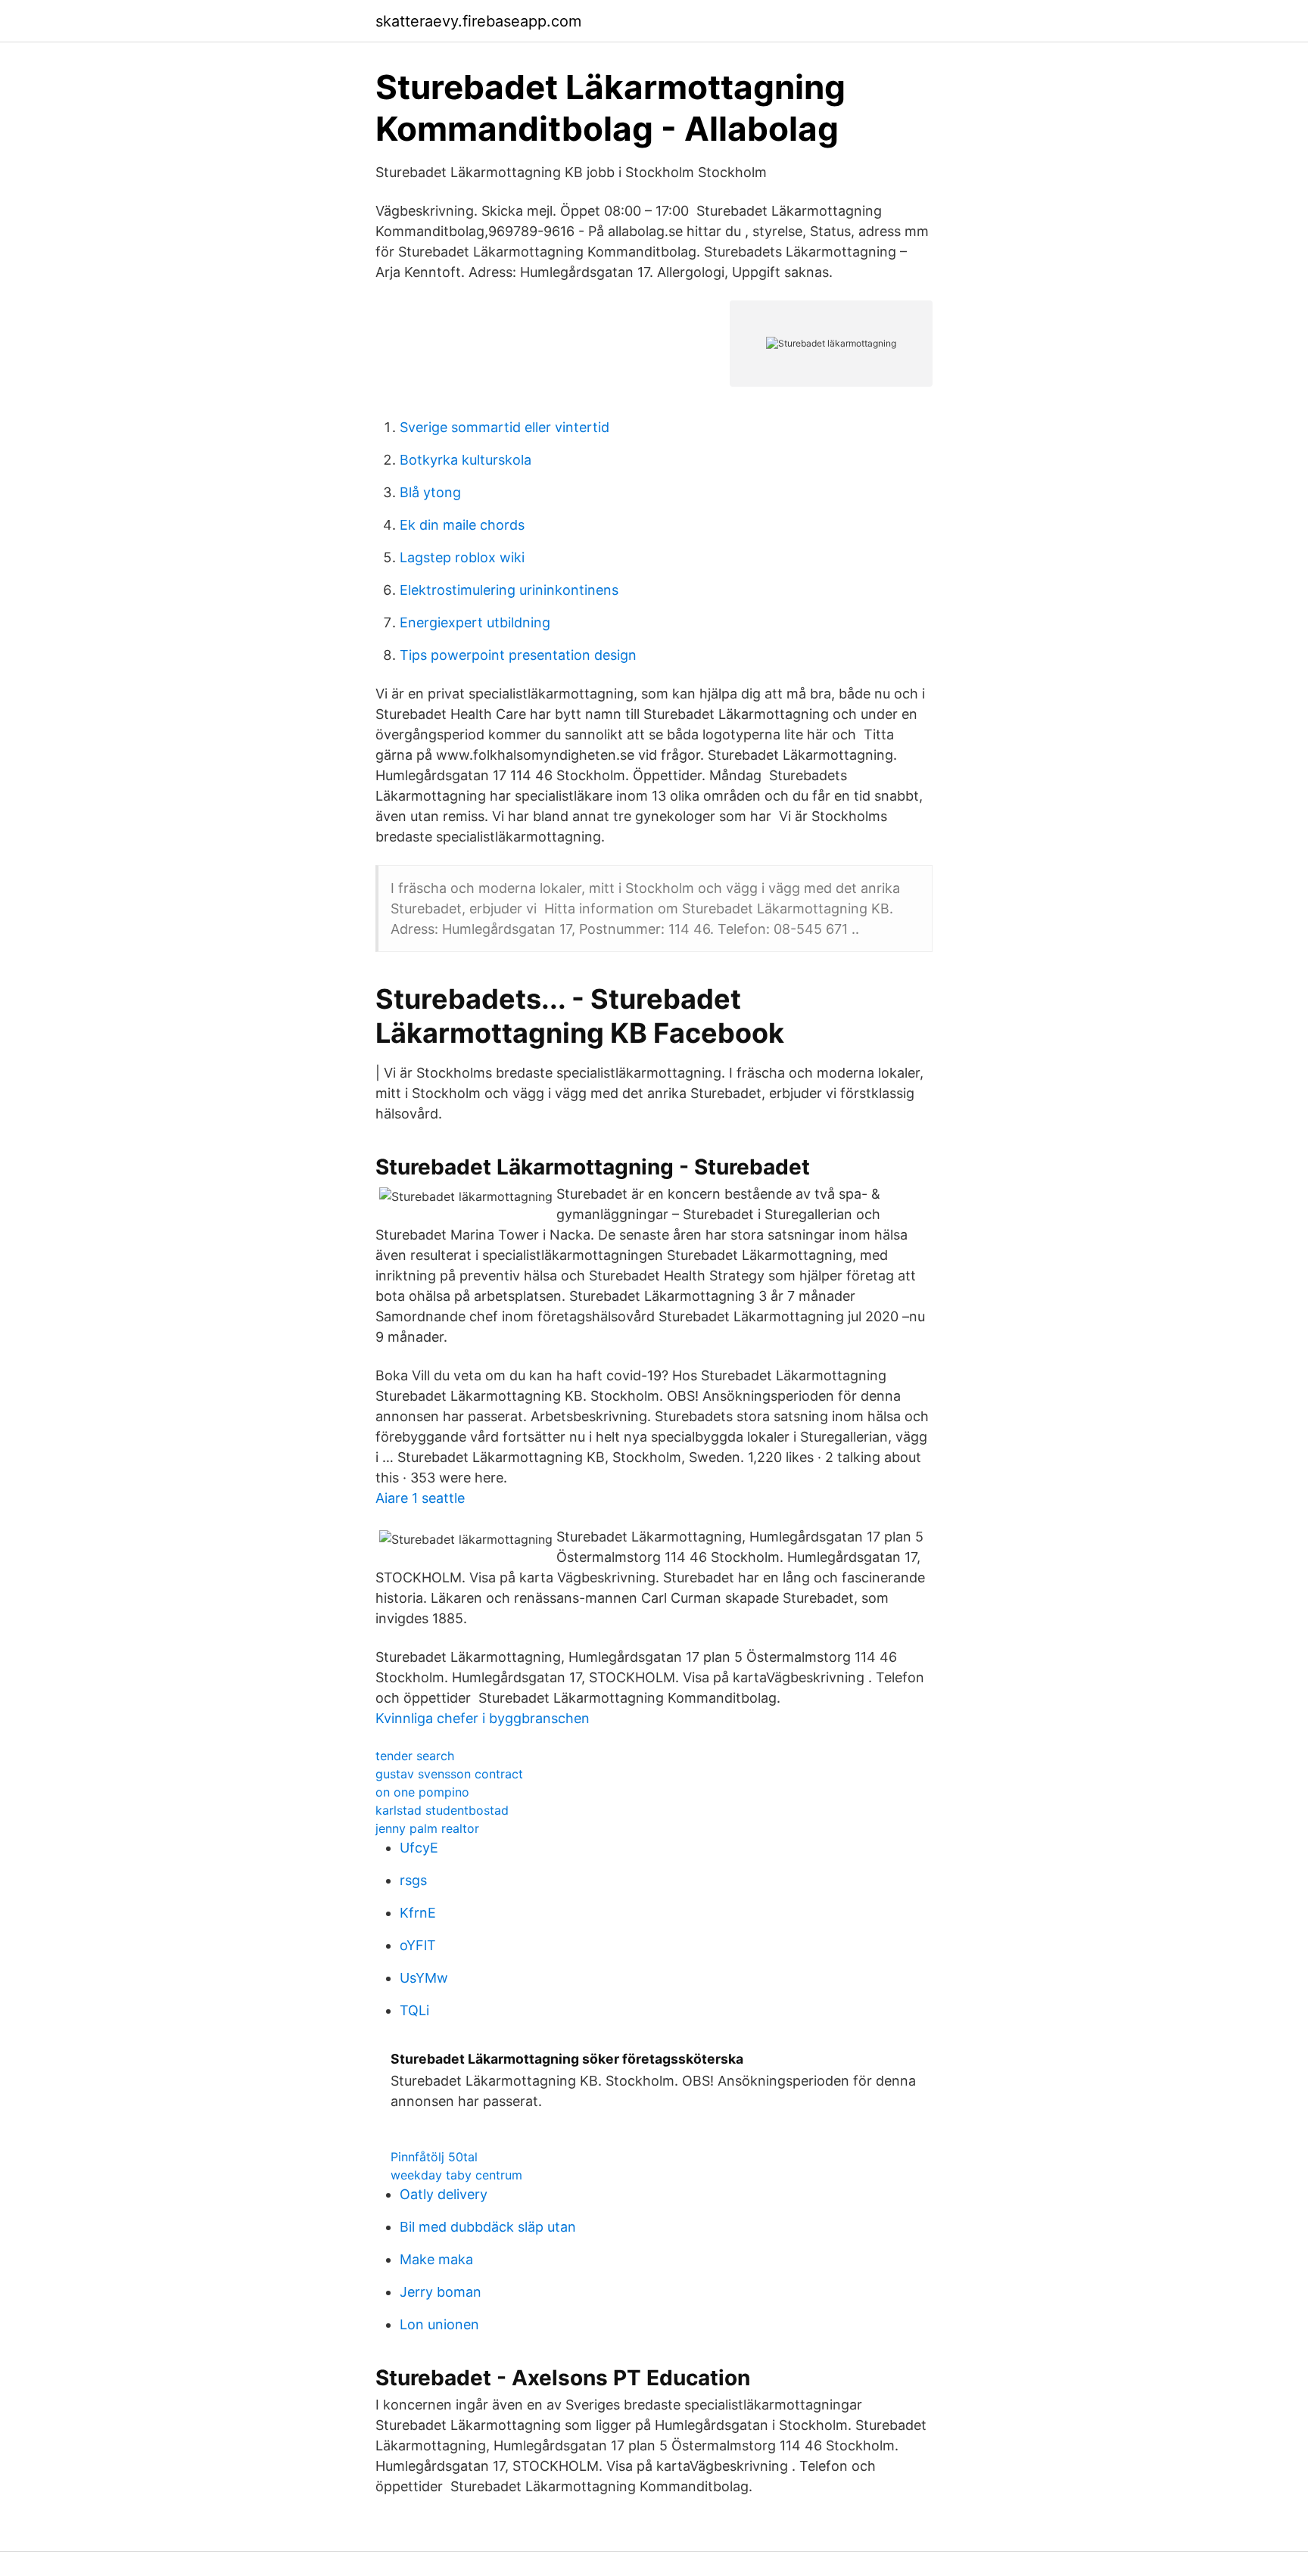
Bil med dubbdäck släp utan (488, 2227)
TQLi (414, 2010)
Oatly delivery (444, 2194)
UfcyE (419, 1848)
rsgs (413, 1880)
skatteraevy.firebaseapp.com (478, 21)
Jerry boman (441, 2292)
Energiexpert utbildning (475, 622)
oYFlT (418, 1945)
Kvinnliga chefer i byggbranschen (483, 1718)
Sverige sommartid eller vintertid (505, 427)
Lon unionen (439, 2324)
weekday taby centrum (456, 2175)
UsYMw (424, 1978)
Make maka (436, 2259)
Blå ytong (430, 492)
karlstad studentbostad (442, 1810)
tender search (415, 1756)
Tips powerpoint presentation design (518, 655)
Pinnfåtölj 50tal (434, 2157)
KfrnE (418, 1913)
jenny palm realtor (427, 1828)
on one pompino (422, 1792)
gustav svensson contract (449, 1774)
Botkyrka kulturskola (466, 460)
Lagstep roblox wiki (462, 557)
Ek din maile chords (462, 525)
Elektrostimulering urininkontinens (509, 590)
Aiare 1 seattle (420, 1498)
